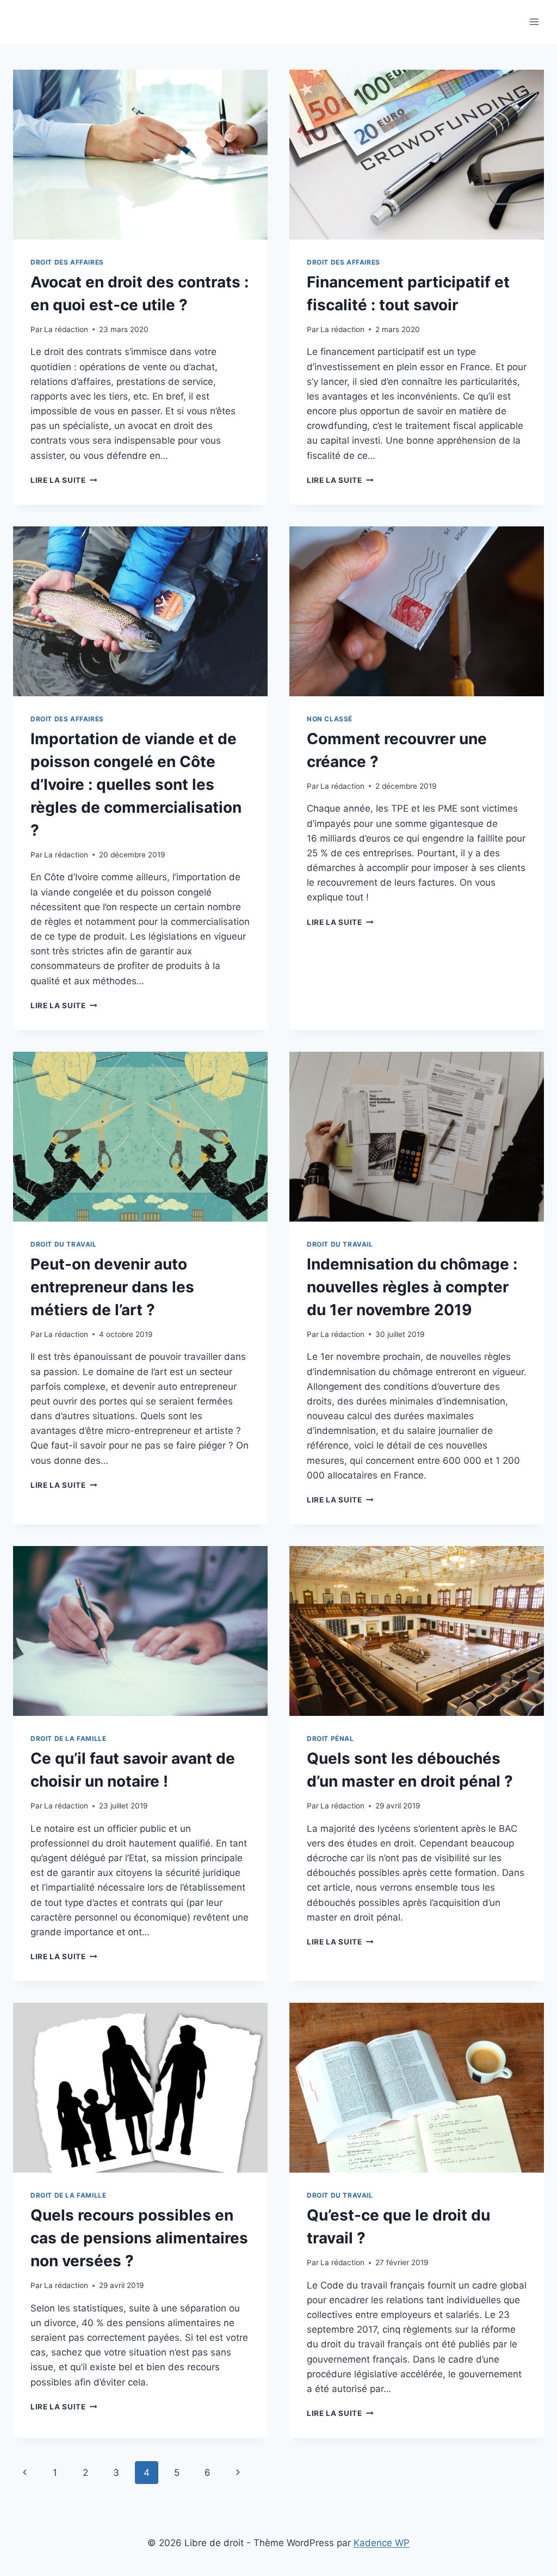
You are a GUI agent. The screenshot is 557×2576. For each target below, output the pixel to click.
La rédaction (66, 329)
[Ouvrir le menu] (534, 22)
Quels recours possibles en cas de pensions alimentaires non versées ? (139, 2238)
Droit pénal (330, 1738)
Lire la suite (64, 480)
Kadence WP (382, 2543)
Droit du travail (64, 1244)
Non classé (330, 719)
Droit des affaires (67, 262)
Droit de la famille (68, 1738)
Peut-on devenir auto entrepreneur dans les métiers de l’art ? (112, 1287)
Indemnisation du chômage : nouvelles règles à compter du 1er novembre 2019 (412, 1287)
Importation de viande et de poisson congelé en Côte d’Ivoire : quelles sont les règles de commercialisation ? (136, 784)
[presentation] (140, 155)
